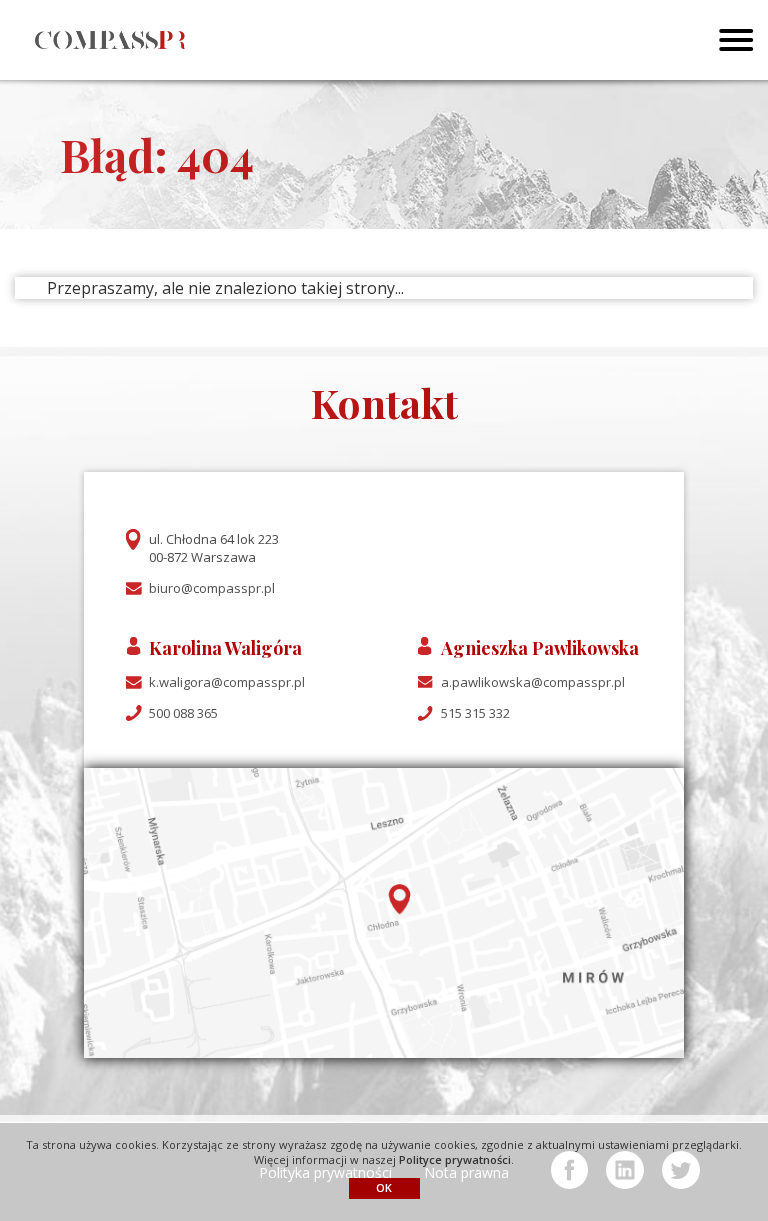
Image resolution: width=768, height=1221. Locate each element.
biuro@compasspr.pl (212, 588)
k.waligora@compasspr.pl (227, 682)
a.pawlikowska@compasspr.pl (533, 682)
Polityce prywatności (455, 1159)
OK (384, 1187)
